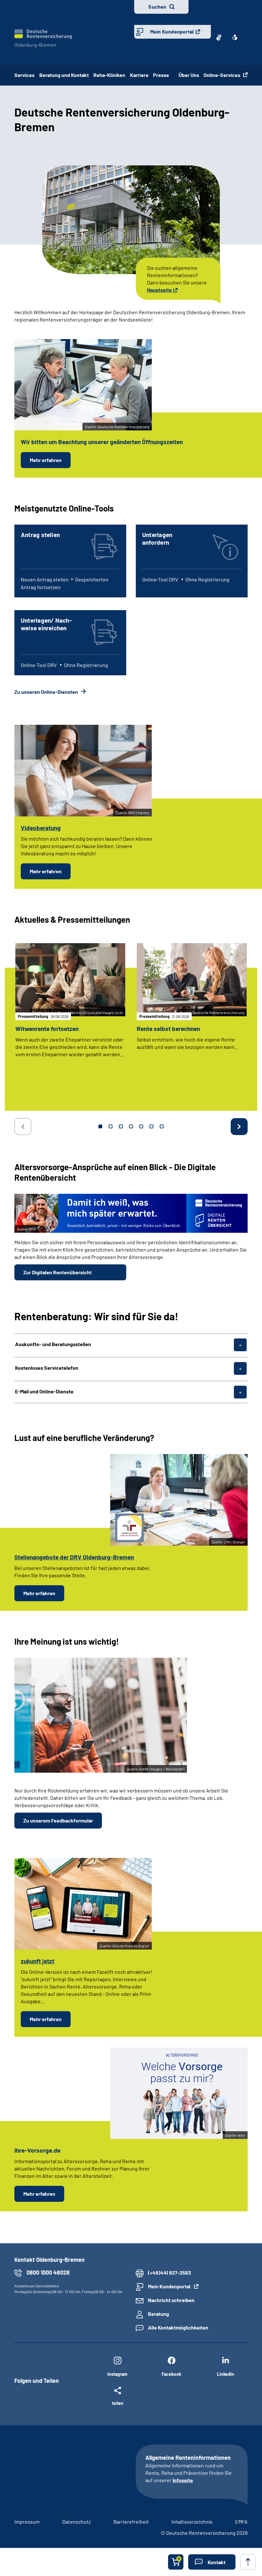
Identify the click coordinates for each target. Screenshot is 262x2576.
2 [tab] (111, 1126)
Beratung (158, 2314)
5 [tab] (141, 1126)
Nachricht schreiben (171, 2300)
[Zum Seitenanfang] (248, 2562)
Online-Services (222, 75)
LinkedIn (226, 2374)
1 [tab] (100, 1126)
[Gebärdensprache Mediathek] (219, 37)
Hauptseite (159, 290)
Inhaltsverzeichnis (192, 2522)
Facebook (171, 2374)
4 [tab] (131, 1126)
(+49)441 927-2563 (170, 2273)
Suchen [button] (157, 7)
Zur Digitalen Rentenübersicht (58, 1272)
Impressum (27, 2522)
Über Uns (189, 75)
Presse (163, 75)
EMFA (241, 2522)
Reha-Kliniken (109, 75)
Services (24, 75)
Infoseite (183, 2480)
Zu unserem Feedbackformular (58, 1820)
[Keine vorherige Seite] (23, 1127)
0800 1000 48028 (48, 2272)
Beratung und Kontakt (64, 75)
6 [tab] (151, 1126)
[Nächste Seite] (239, 1127)
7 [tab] (162, 1126)
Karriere (139, 75)
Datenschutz (77, 2522)
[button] (212, 2562)
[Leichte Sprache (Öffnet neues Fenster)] (235, 37)
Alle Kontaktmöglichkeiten (178, 2327)
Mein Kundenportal (172, 31)
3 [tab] (121, 1126)
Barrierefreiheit (131, 2522)
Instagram (117, 2374)
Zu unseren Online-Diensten (47, 692)
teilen (118, 2403)
